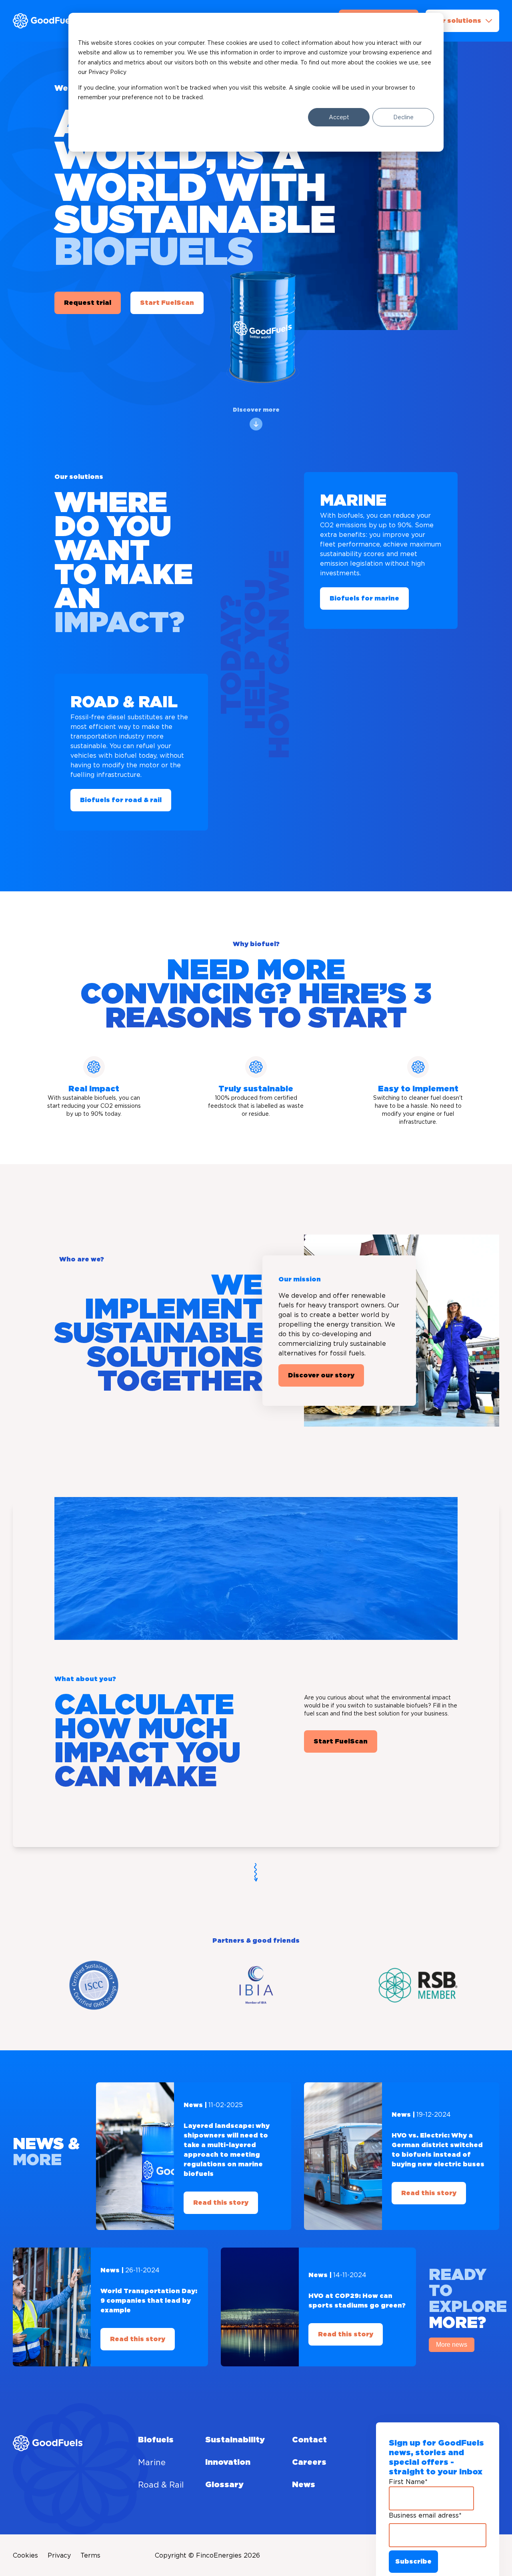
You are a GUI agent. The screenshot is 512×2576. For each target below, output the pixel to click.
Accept (339, 117)
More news (452, 2345)
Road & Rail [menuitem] (161, 2485)
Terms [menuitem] (90, 2555)
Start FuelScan (167, 303)
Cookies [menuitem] (25, 2555)
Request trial (88, 303)
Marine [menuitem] (152, 2462)
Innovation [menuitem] (228, 2462)
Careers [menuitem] (309, 2462)
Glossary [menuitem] (224, 2485)
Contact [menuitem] (309, 2440)
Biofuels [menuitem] (156, 2440)
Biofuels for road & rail (121, 800)
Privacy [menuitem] (59, 2555)
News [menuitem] (304, 2485)
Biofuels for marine (364, 598)
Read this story (221, 2203)
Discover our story (321, 1375)
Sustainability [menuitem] (235, 2440)
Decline (403, 117)
